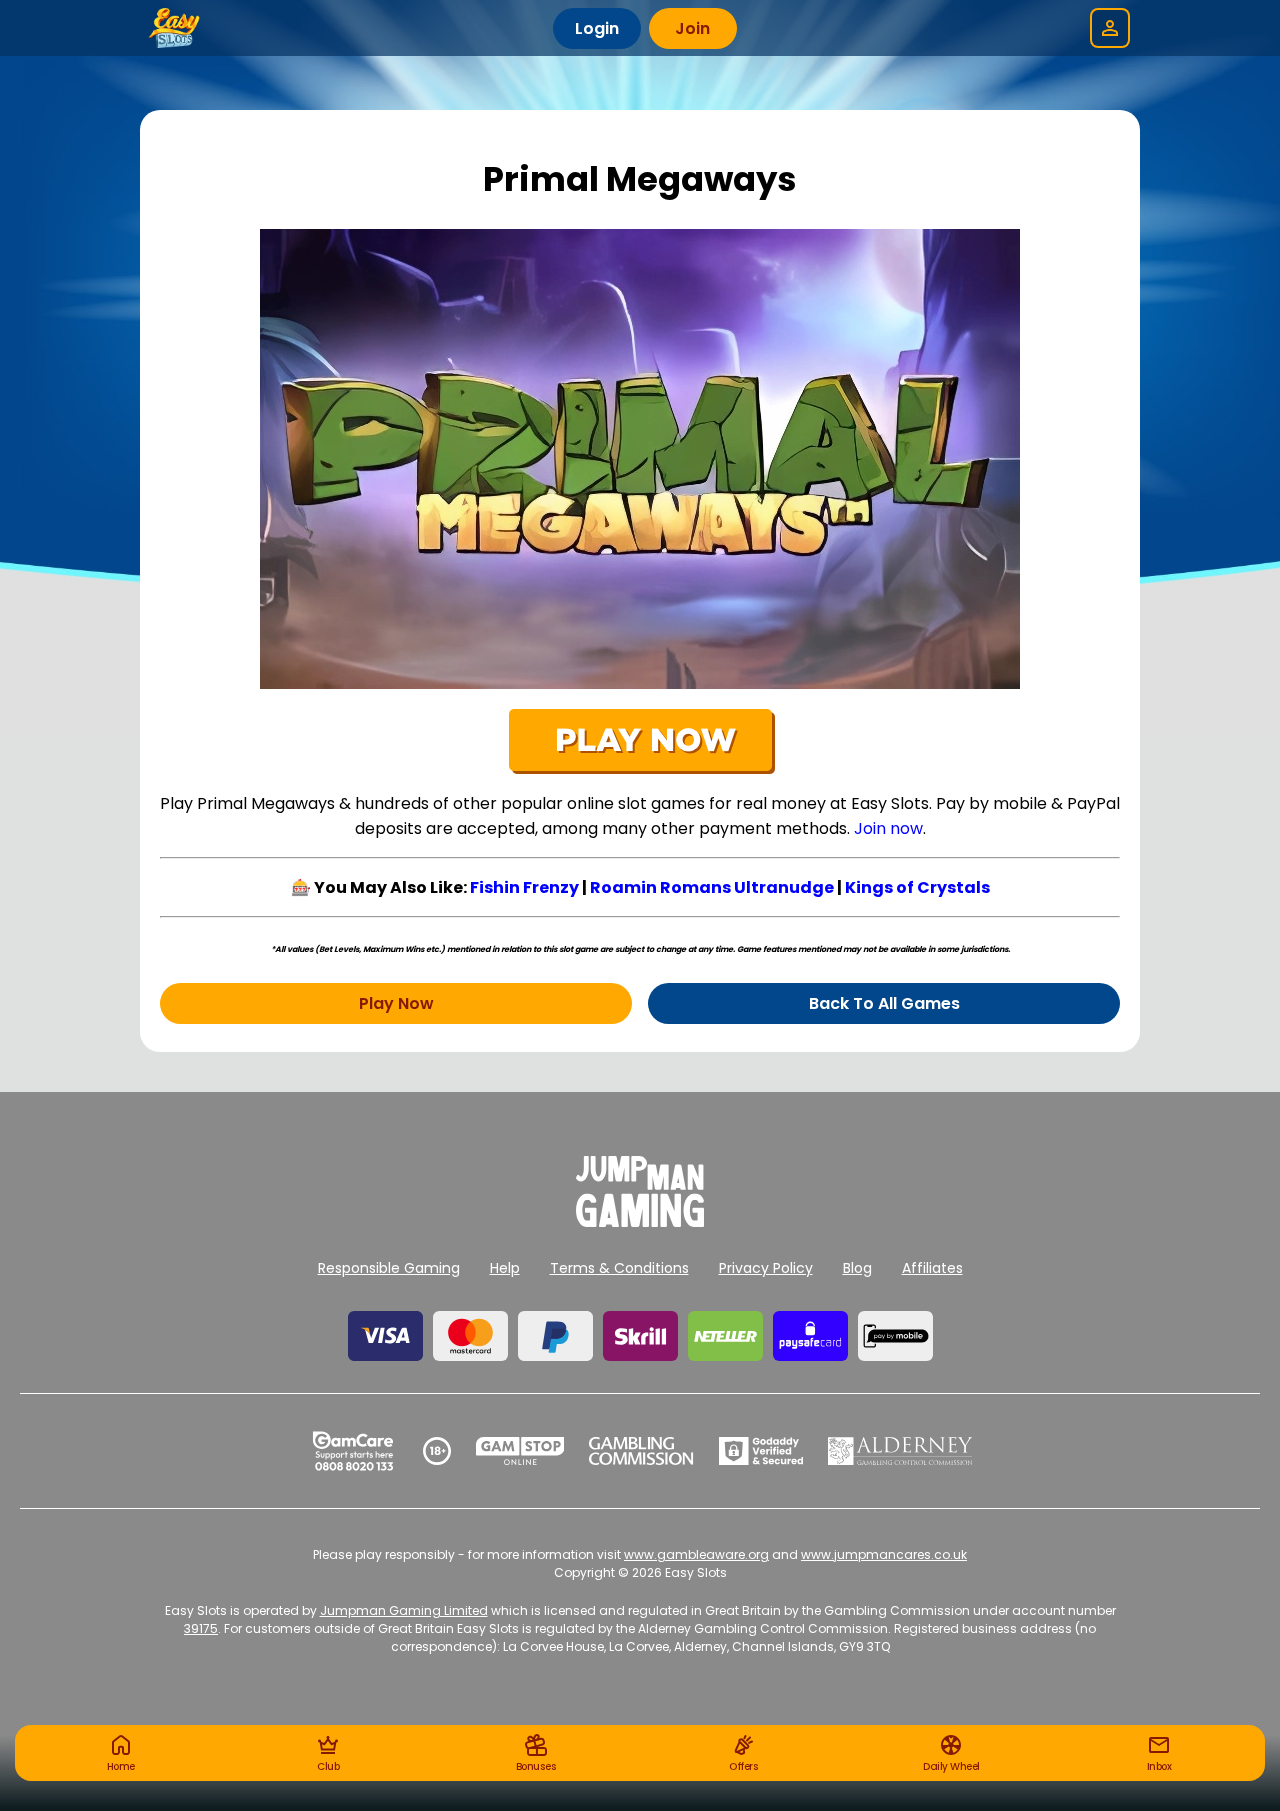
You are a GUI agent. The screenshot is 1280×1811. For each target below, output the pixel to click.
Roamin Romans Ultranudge (712, 887)
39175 (201, 1628)
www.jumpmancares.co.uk (884, 1554)
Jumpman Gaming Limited (404, 1610)
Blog (857, 1268)
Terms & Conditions (619, 1268)
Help (505, 1268)
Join (692, 28)
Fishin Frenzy (524, 887)
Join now (888, 828)
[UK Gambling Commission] (641, 1451)
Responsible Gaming (389, 1268)
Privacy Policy (766, 1268)
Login (597, 28)
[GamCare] (353, 1451)
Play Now (396, 1003)
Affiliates (932, 1268)
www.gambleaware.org (696, 1554)
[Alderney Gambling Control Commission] (900, 1451)
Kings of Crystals (917, 887)
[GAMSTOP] (520, 1451)
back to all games (884, 1003)
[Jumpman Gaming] (640, 1221)
